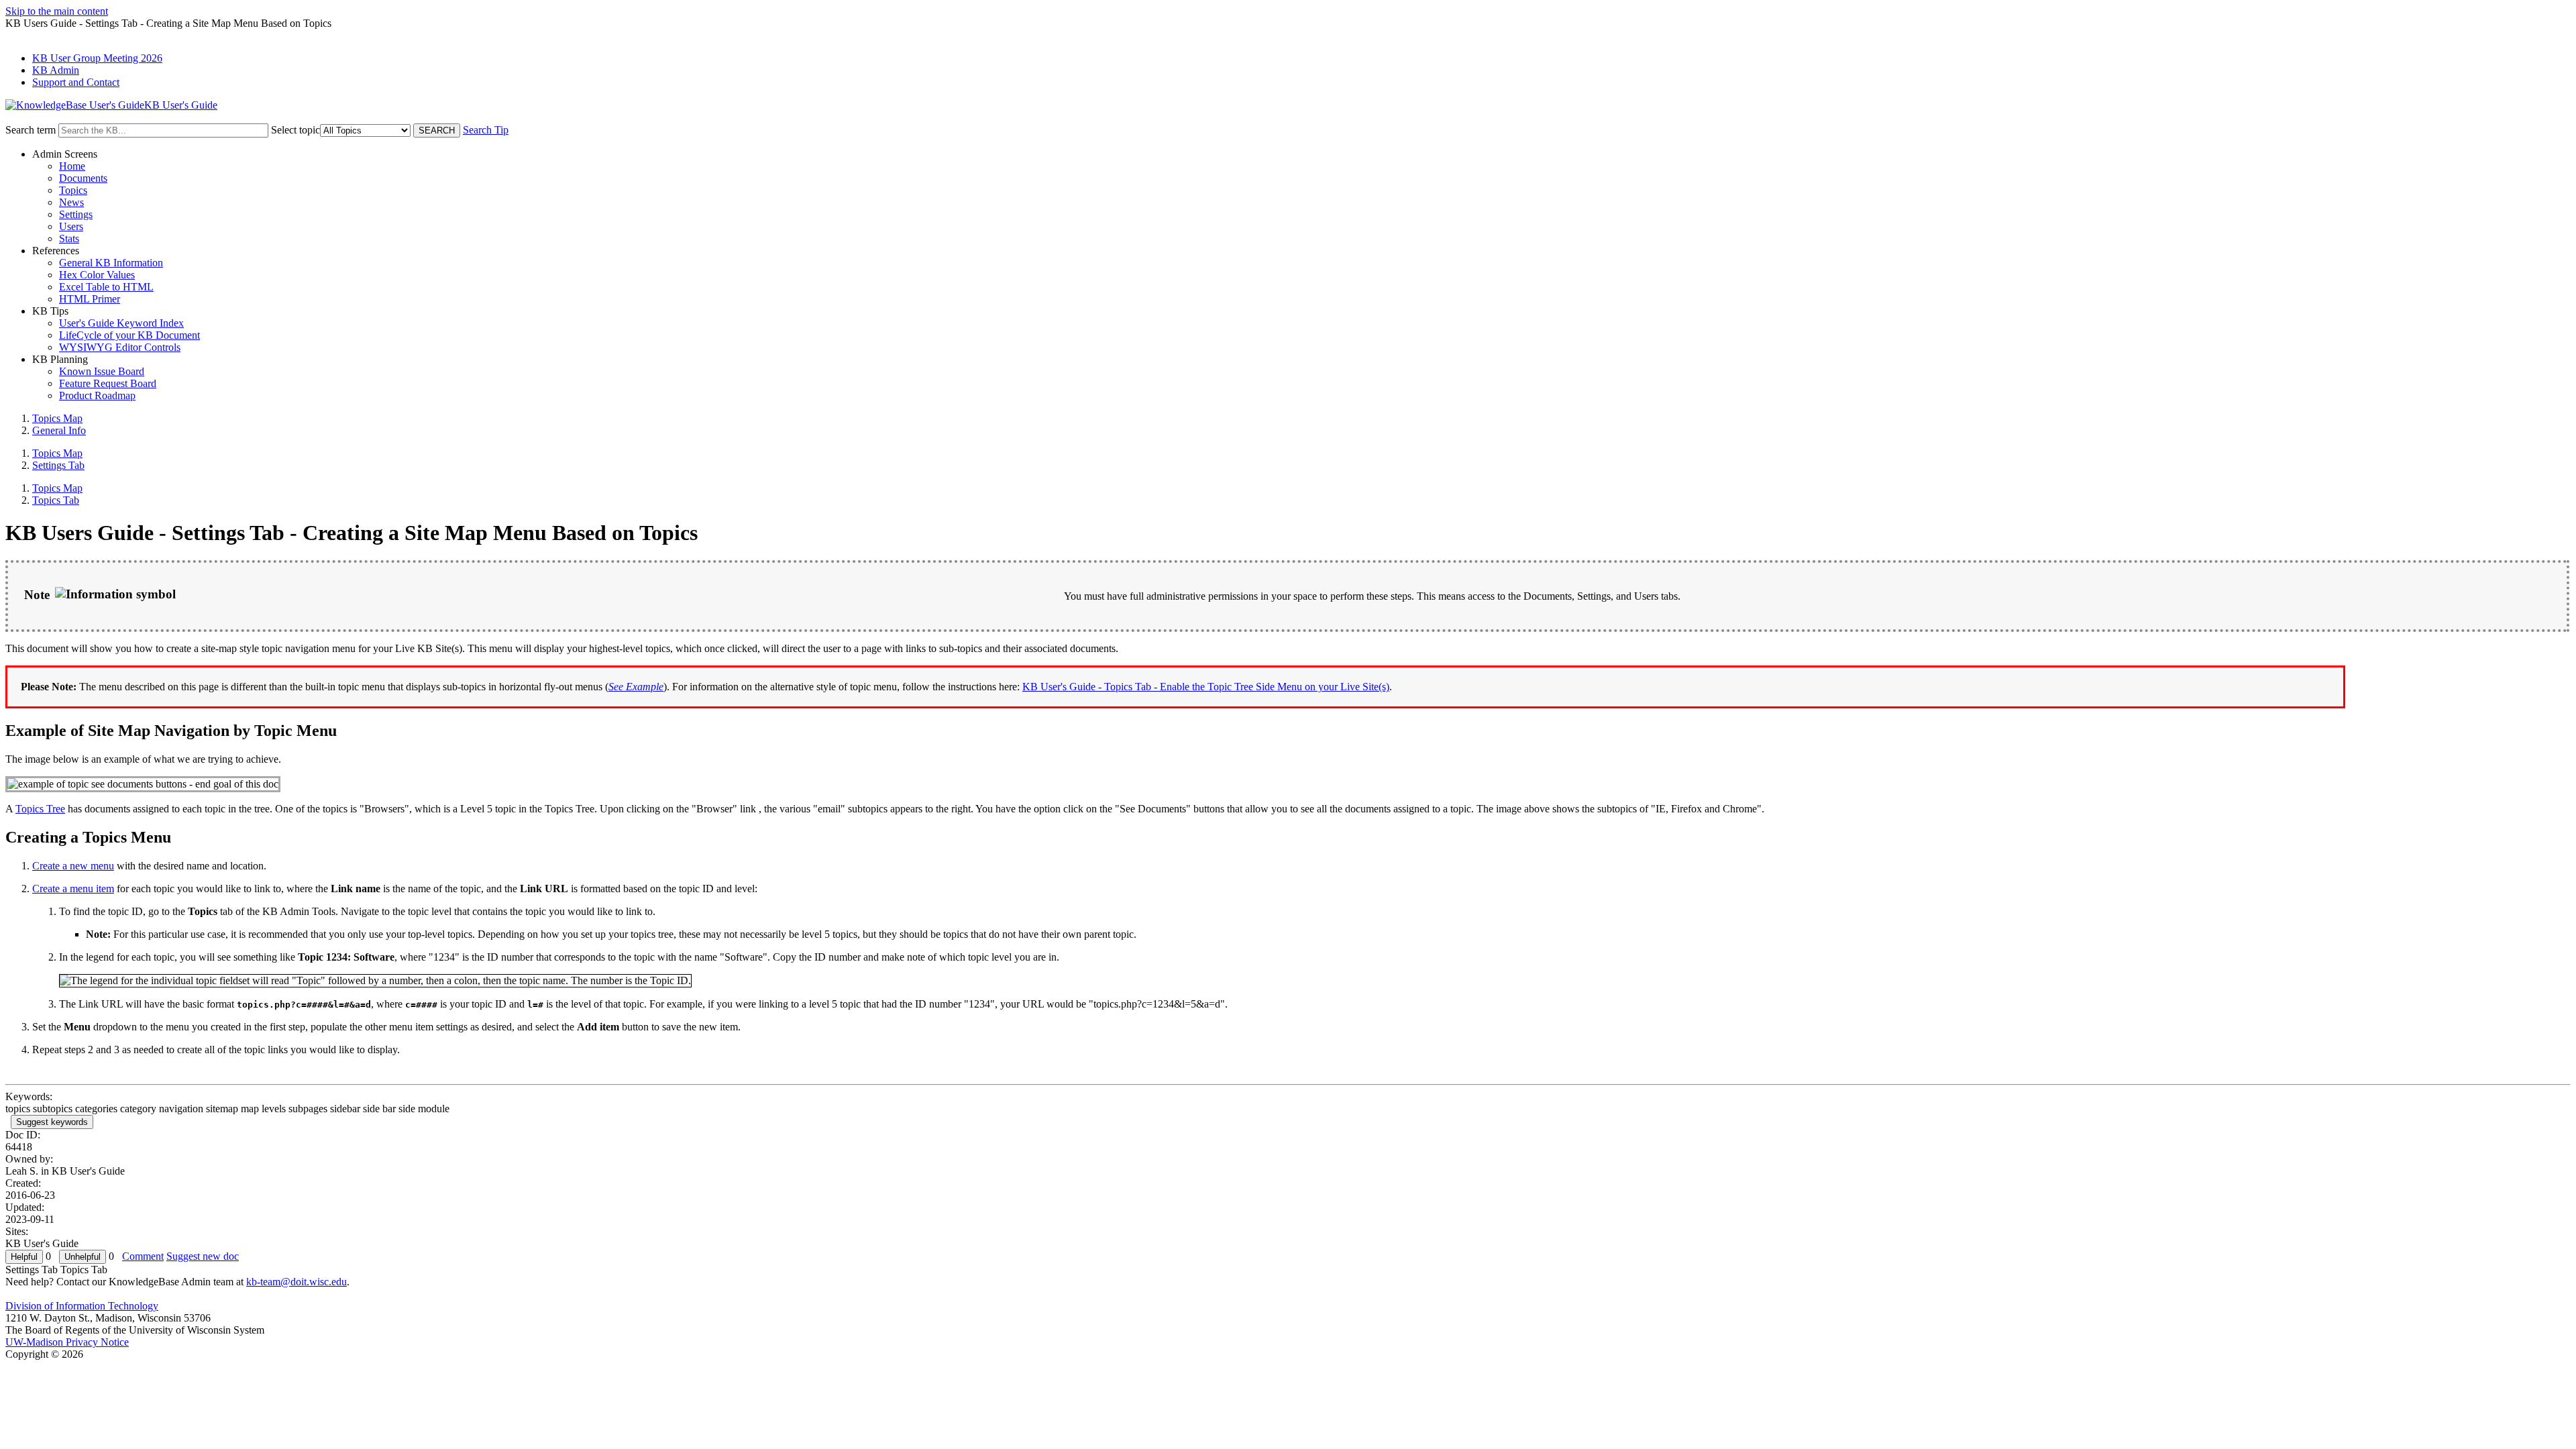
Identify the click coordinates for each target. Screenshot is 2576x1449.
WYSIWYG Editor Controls (120, 347)
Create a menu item (73, 889)
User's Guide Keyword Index (121, 323)
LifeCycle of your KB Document (129, 335)
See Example (636, 687)
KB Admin (56, 70)
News (71, 202)
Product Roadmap (97, 395)
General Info (59, 430)
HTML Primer (90, 299)
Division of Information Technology (82, 1306)
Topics (73, 190)
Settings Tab (58, 465)
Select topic (296, 130)
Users (71, 226)
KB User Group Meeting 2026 (97, 58)
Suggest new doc (203, 1256)
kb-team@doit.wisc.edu (297, 1282)
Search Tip (486, 130)
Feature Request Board (108, 383)
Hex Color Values (97, 275)
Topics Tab (56, 500)
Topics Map (57, 418)
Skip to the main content (57, 11)
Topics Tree (40, 809)
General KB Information (111, 263)
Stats (69, 238)
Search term (31, 130)
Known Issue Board (102, 371)
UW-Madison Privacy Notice (67, 1342)
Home (72, 166)
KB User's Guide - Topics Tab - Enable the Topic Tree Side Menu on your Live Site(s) (1206, 687)
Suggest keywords (52, 1122)
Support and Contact (76, 82)
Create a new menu (73, 866)
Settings (76, 214)
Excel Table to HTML (106, 287)
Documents (83, 178)
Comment (143, 1256)
